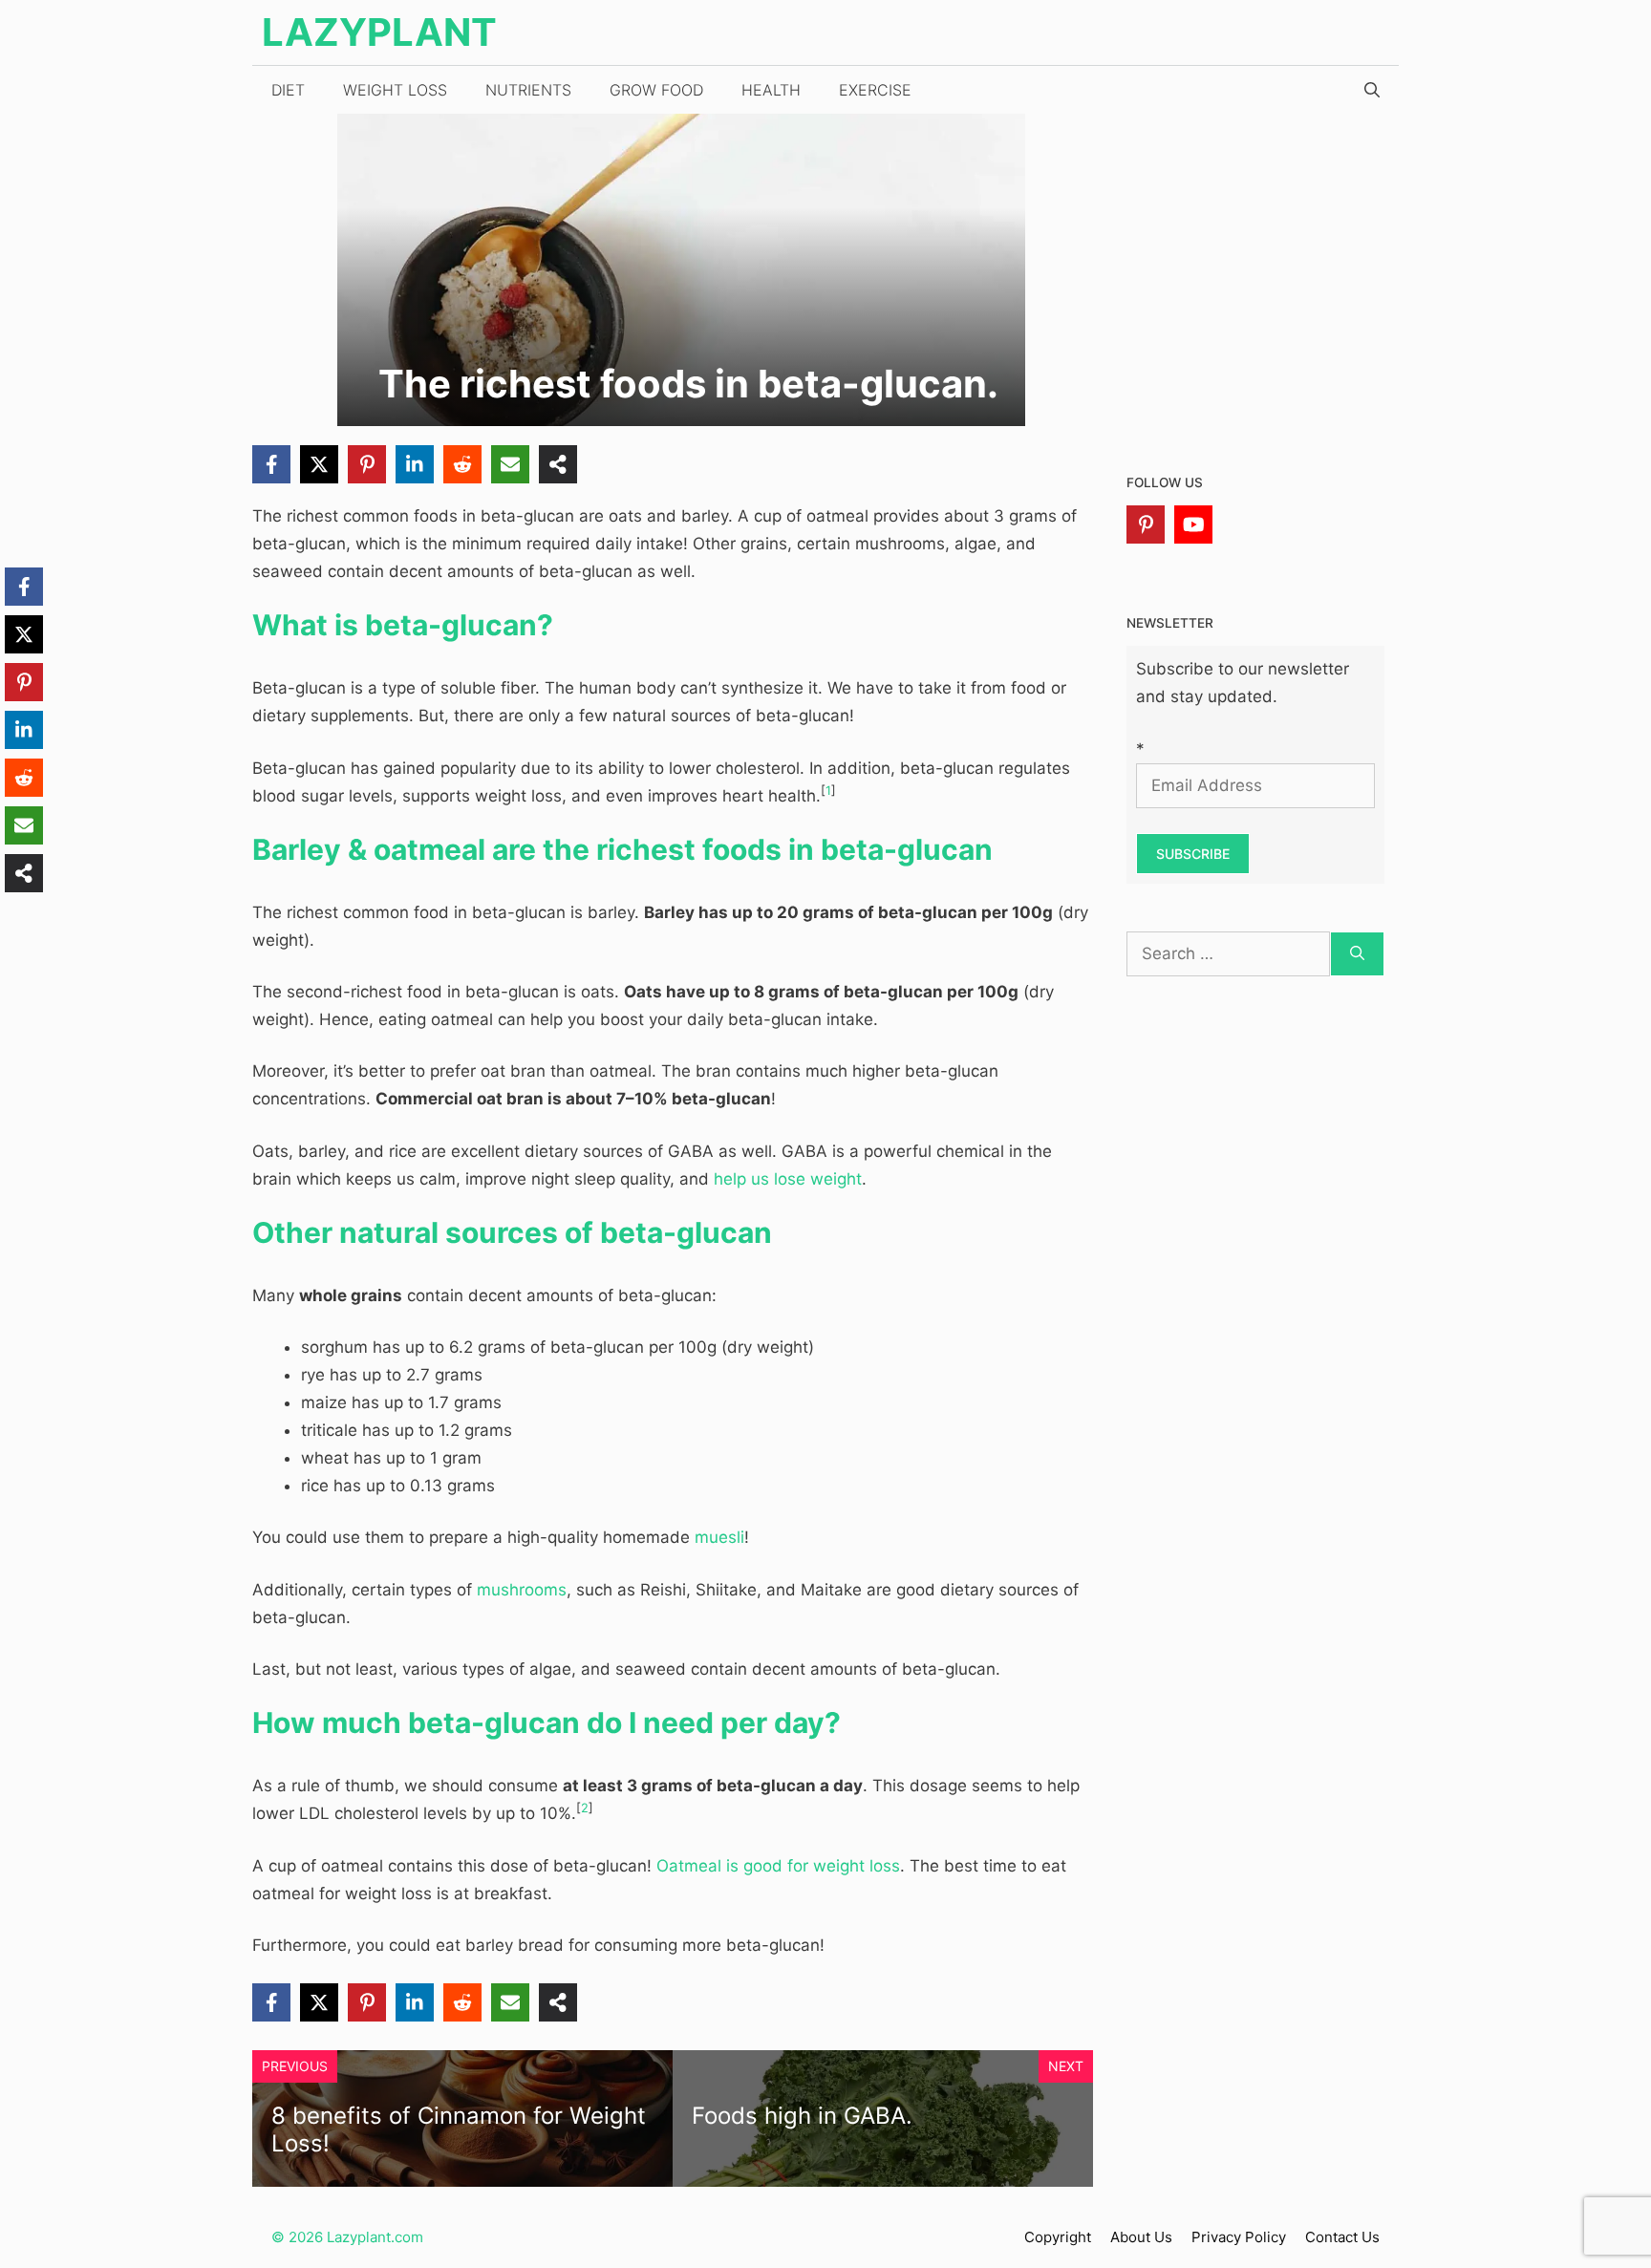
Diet (288, 90)
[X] (319, 464)
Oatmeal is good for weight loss (778, 1866)
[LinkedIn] (415, 464)
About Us (1141, 2237)
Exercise (875, 90)
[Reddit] (462, 464)
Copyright (1058, 2237)
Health (771, 90)
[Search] (1357, 954)
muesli (719, 1537)
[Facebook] (271, 464)
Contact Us (1342, 2237)
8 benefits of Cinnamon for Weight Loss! (459, 2129)
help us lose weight (788, 1179)
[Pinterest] (367, 464)
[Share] (558, 464)
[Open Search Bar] (1372, 90)
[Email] (510, 464)
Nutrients (528, 90)
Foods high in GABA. (802, 2116)
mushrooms (522, 1590)
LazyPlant (379, 32)
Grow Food (656, 90)
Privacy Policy (1239, 2237)
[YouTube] (1193, 524)
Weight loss (395, 90)
